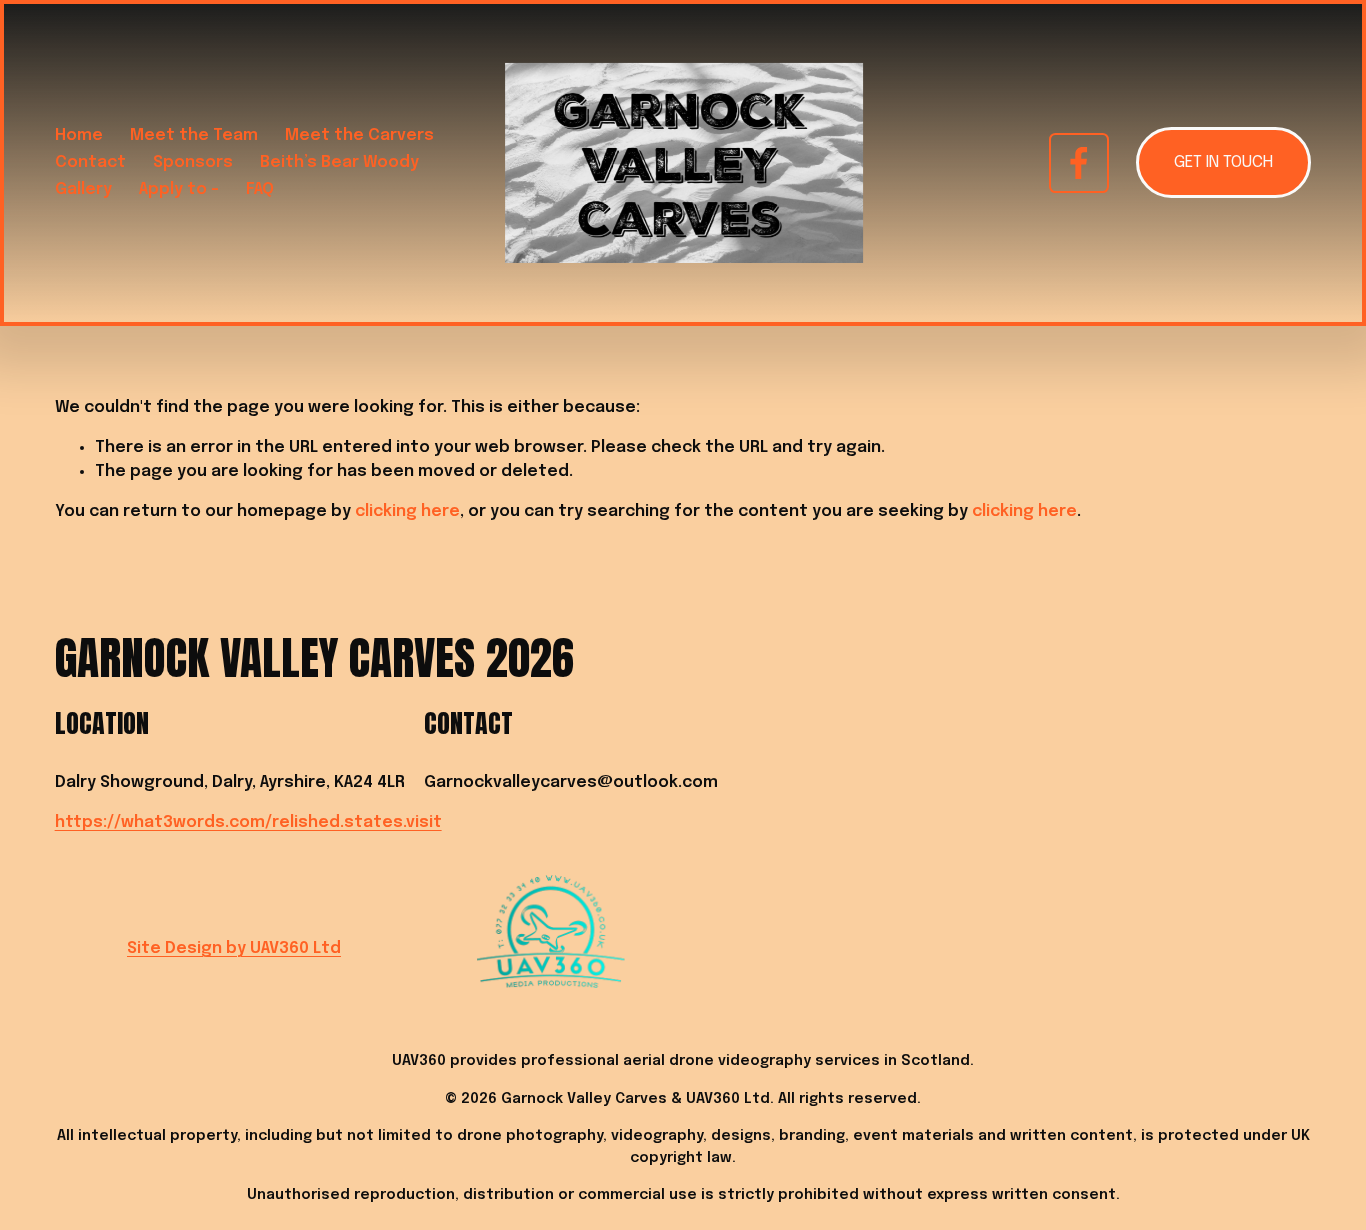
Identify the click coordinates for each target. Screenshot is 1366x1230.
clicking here (407, 511)
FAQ (260, 189)
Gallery (83, 189)
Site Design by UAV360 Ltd (234, 948)
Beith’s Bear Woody (339, 162)
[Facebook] (1079, 163)
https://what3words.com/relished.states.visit (248, 822)
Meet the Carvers (359, 135)
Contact (90, 162)
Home (79, 135)
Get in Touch (1223, 162)
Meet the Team (194, 135)
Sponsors (193, 162)
